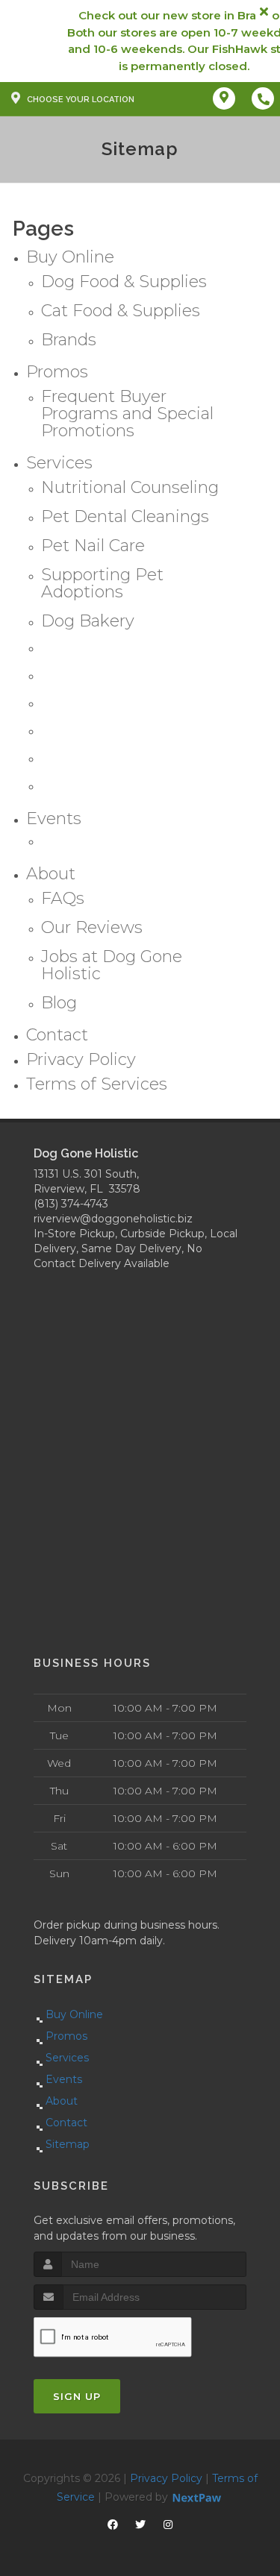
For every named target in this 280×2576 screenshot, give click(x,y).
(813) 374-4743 (71, 1204)
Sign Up (77, 2396)
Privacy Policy (166, 2478)
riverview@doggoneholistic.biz (113, 1219)
